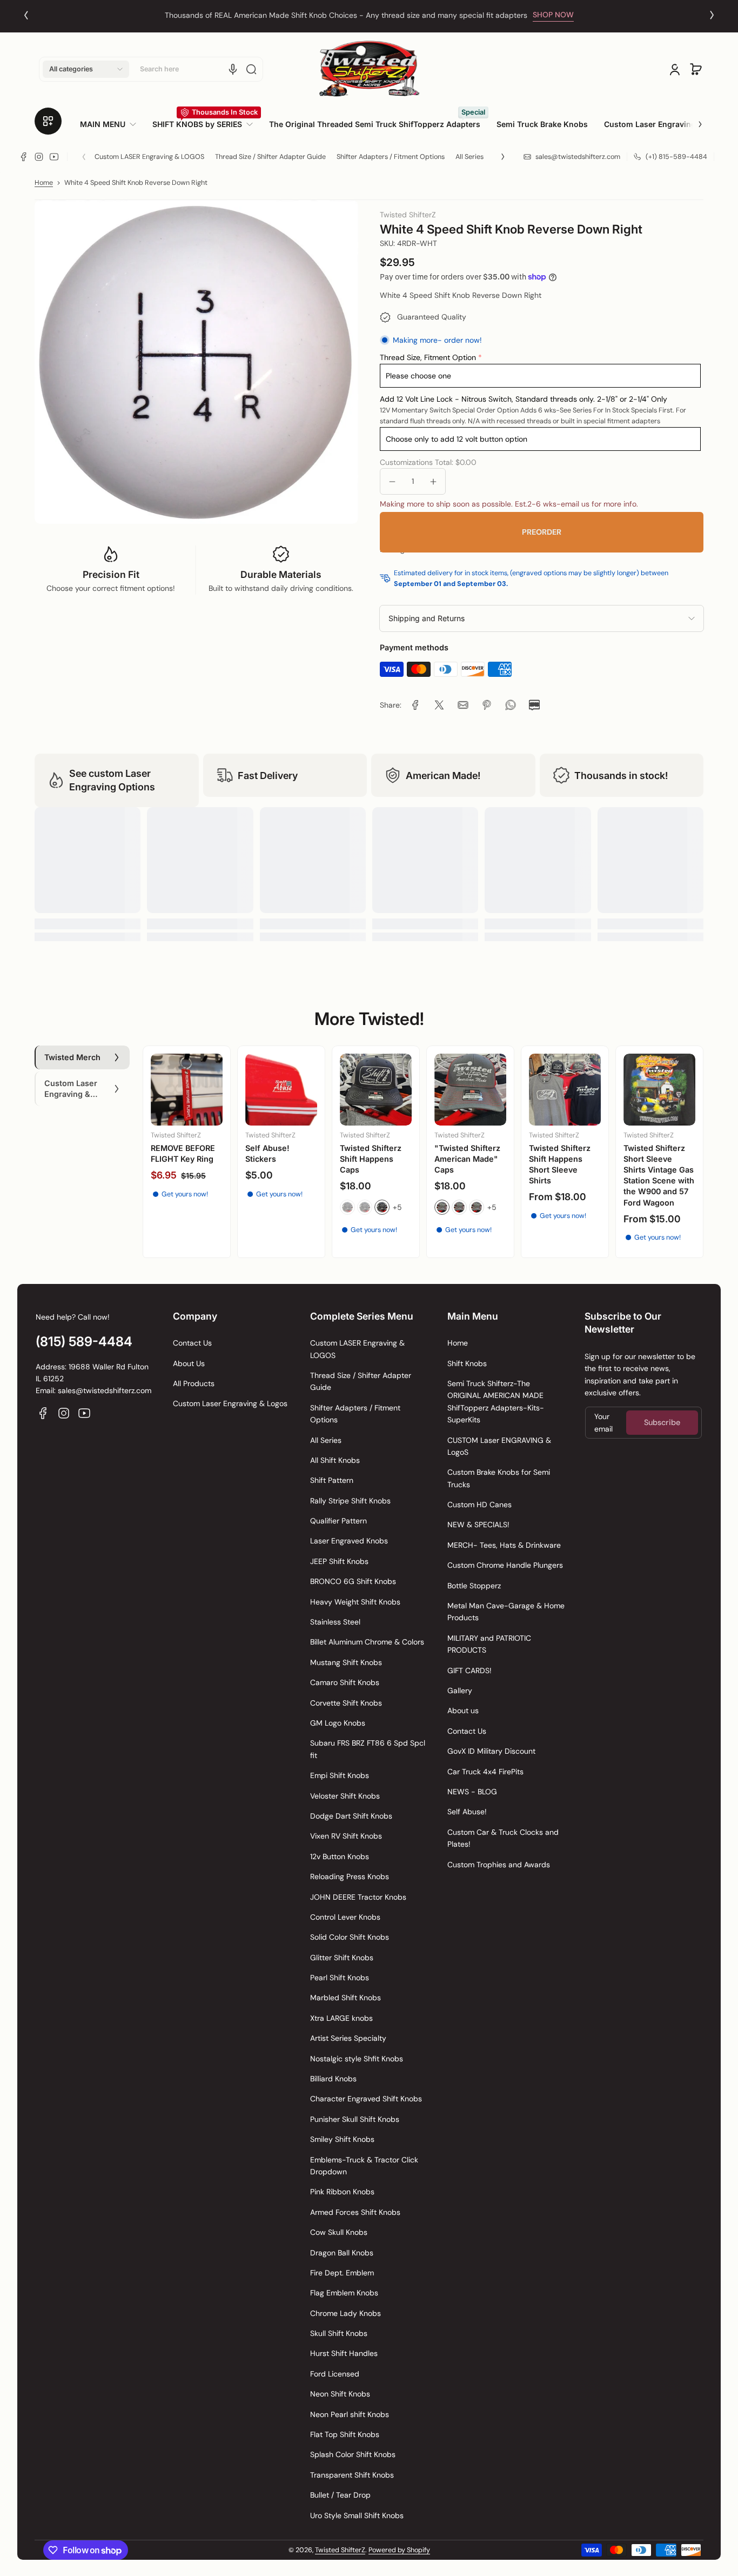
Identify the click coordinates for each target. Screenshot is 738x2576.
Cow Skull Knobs (339, 2232)
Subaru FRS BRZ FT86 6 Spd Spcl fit (368, 1749)
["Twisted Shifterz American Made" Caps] (470, 1090)
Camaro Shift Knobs (345, 1682)
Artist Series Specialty (348, 2038)
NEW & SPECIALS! (478, 1525)
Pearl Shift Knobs (340, 1978)
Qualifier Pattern (338, 1521)
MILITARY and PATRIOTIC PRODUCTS (489, 1644)
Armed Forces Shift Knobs (355, 2212)
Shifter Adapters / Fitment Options (391, 157)
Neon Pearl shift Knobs (350, 2414)
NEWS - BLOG (472, 1792)
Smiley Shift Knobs (342, 2139)
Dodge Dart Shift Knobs (351, 1816)
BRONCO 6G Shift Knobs (353, 1581)
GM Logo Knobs (338, 1723)
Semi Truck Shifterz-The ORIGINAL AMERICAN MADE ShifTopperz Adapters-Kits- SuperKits (496, 1402)
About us (463, 1710)
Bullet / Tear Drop (340, 2495)
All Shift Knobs (335, 1460)
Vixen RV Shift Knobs (346, 1836)
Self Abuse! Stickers (267, 1153)
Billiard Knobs (333, 2079)
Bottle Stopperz (474, 1586)
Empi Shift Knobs (340, 1775)
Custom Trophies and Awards (499, 1865)
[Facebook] (24, 157)
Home (44, 183)
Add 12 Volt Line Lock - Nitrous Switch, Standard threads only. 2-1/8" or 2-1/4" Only (524, 399)
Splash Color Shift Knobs (353, 2454)
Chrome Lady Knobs (345, 2313)
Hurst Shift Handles (344, 2353)
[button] (86, 69)
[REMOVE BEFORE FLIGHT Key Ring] (187, 1090)
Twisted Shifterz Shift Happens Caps (371, 1159)
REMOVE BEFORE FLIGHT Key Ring (183, 1153)
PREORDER (542, 532)
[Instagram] (39, 157)
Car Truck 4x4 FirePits (485, 1772)
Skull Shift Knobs (339, 2333)
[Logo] (369, 69)
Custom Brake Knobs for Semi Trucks (499, 1478)
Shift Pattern (332, 1480)
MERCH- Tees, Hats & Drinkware (504, 1545)
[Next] (712, 15)
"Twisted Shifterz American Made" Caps (467, 1159)
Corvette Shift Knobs (346, 1703)
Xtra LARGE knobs (341, 2018)
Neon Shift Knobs (340, 2394)
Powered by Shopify (399, 2550)
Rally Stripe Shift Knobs (350, 1501)
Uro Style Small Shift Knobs (357, 2515)
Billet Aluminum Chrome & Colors (367, 1642)
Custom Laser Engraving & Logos (230, 1403)
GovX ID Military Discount (491, 1751)
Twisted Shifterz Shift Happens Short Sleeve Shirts (560, 1164)
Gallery (460, 1690)
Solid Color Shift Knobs (350, 1937)
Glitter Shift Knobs (342, 1958)
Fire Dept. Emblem (342, 2273)
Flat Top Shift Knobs (345, 2434)
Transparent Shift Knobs (352, 2475)
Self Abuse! (467, 1812)
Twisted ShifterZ (340, 2550)
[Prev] (26, 15)
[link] (112, 124)
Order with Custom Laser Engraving (346, 15)
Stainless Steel (335, 1622)
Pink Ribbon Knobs (342, 2192)
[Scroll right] (693, 120)
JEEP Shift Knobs (339, 1561)
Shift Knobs (467, 1363)
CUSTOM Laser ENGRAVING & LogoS (499, 1446)
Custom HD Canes (479, 1505)
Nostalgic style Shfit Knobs (357, 2059)
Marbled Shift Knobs (345, 1998)
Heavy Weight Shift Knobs (355, 1602)
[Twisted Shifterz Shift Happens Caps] (376, 1090)
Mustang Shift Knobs (346, 1662)
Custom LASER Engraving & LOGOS (149, 157)
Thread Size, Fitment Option (428, 357)
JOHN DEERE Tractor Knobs (358, 1897)
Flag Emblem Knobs (344, 2293)
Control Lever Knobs (345, 1917)
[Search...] (251, 69)
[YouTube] (54, 157)
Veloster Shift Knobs (345, 1796)
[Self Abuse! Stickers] (281, 1090)
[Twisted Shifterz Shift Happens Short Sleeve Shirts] (565, 1090)
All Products (194, 1383)
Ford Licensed (335, 2374)
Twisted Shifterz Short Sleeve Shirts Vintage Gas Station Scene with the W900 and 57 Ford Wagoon (659, 1175)
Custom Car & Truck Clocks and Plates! (503, 1838)
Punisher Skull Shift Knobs (355, 2119)
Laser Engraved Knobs (349, 1541)
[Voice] (233, 69)
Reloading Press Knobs (350, 1876)
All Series (469, 157)
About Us (189, 1363)
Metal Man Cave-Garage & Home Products (506, 1612)
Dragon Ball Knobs (342, 2253)
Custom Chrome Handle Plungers (505, 1565)
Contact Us (192, 1343)
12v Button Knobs (340, 1856)
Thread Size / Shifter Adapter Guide (270, 157)
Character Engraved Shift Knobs (366, 2099)
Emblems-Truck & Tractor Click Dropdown (364, 2166)
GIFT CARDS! (469, 1670)
